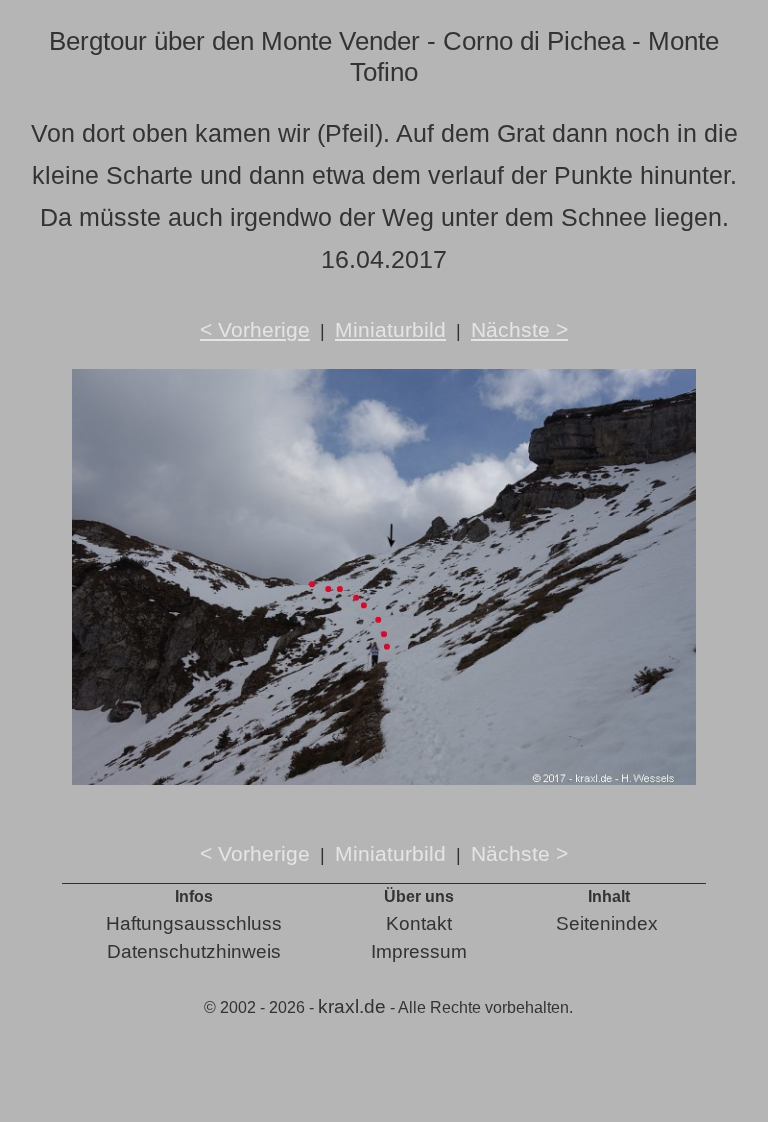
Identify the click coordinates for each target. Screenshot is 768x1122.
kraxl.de (352, 1006)
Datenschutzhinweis (194, 951)
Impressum (419, 951)
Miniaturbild (390, 329)
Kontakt (419, 923)
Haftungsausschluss (194, 923)
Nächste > (519, 329)
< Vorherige (255, 329)
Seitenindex (607, 923)
